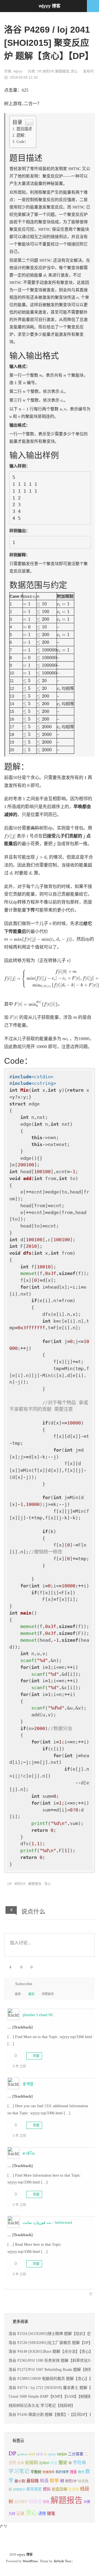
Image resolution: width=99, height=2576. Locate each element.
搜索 (73, 2472)
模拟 (47, 2489)
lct (46, 2454)
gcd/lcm (22, 2454)
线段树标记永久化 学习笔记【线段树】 (42, 2406)
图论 (63, 2463)
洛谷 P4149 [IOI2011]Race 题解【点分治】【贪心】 (51, 2351)
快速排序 (48, 2472)
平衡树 (36, 2472)
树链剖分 (19, 2489)
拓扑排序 (62, 2472)
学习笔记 (19, 2471)
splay (52, 2454)
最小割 (20, 2481)
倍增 (21, 2463)
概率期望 (34, 2489)
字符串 (79, 2463)
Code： (22, 142)
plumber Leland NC (38, 2015)
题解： (22, 135)
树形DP (48, 71)
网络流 (35, 2502)
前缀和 (32, 2463)
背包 (46, 2502)
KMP (32, 2454)
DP (39, 71)
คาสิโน (29, 2153)
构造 (44, 2481)
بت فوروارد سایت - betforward (47, 2223)
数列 (81, 2472)
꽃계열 (28, 2084)
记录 (20, 2513)
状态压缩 (59, 2489)
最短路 (33, 2481)
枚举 (54, 2481)
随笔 (51, 2513)
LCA (40, 2454)
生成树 (74, 2489)
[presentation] (45, 275)
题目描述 (24, 129)
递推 (42, 2513)
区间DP (44, 2463)
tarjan (62, 2454)
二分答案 (76, 2454)
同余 (54, 2463)
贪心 (74, 71)
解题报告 (62, 71)
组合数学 (21, 2502)
